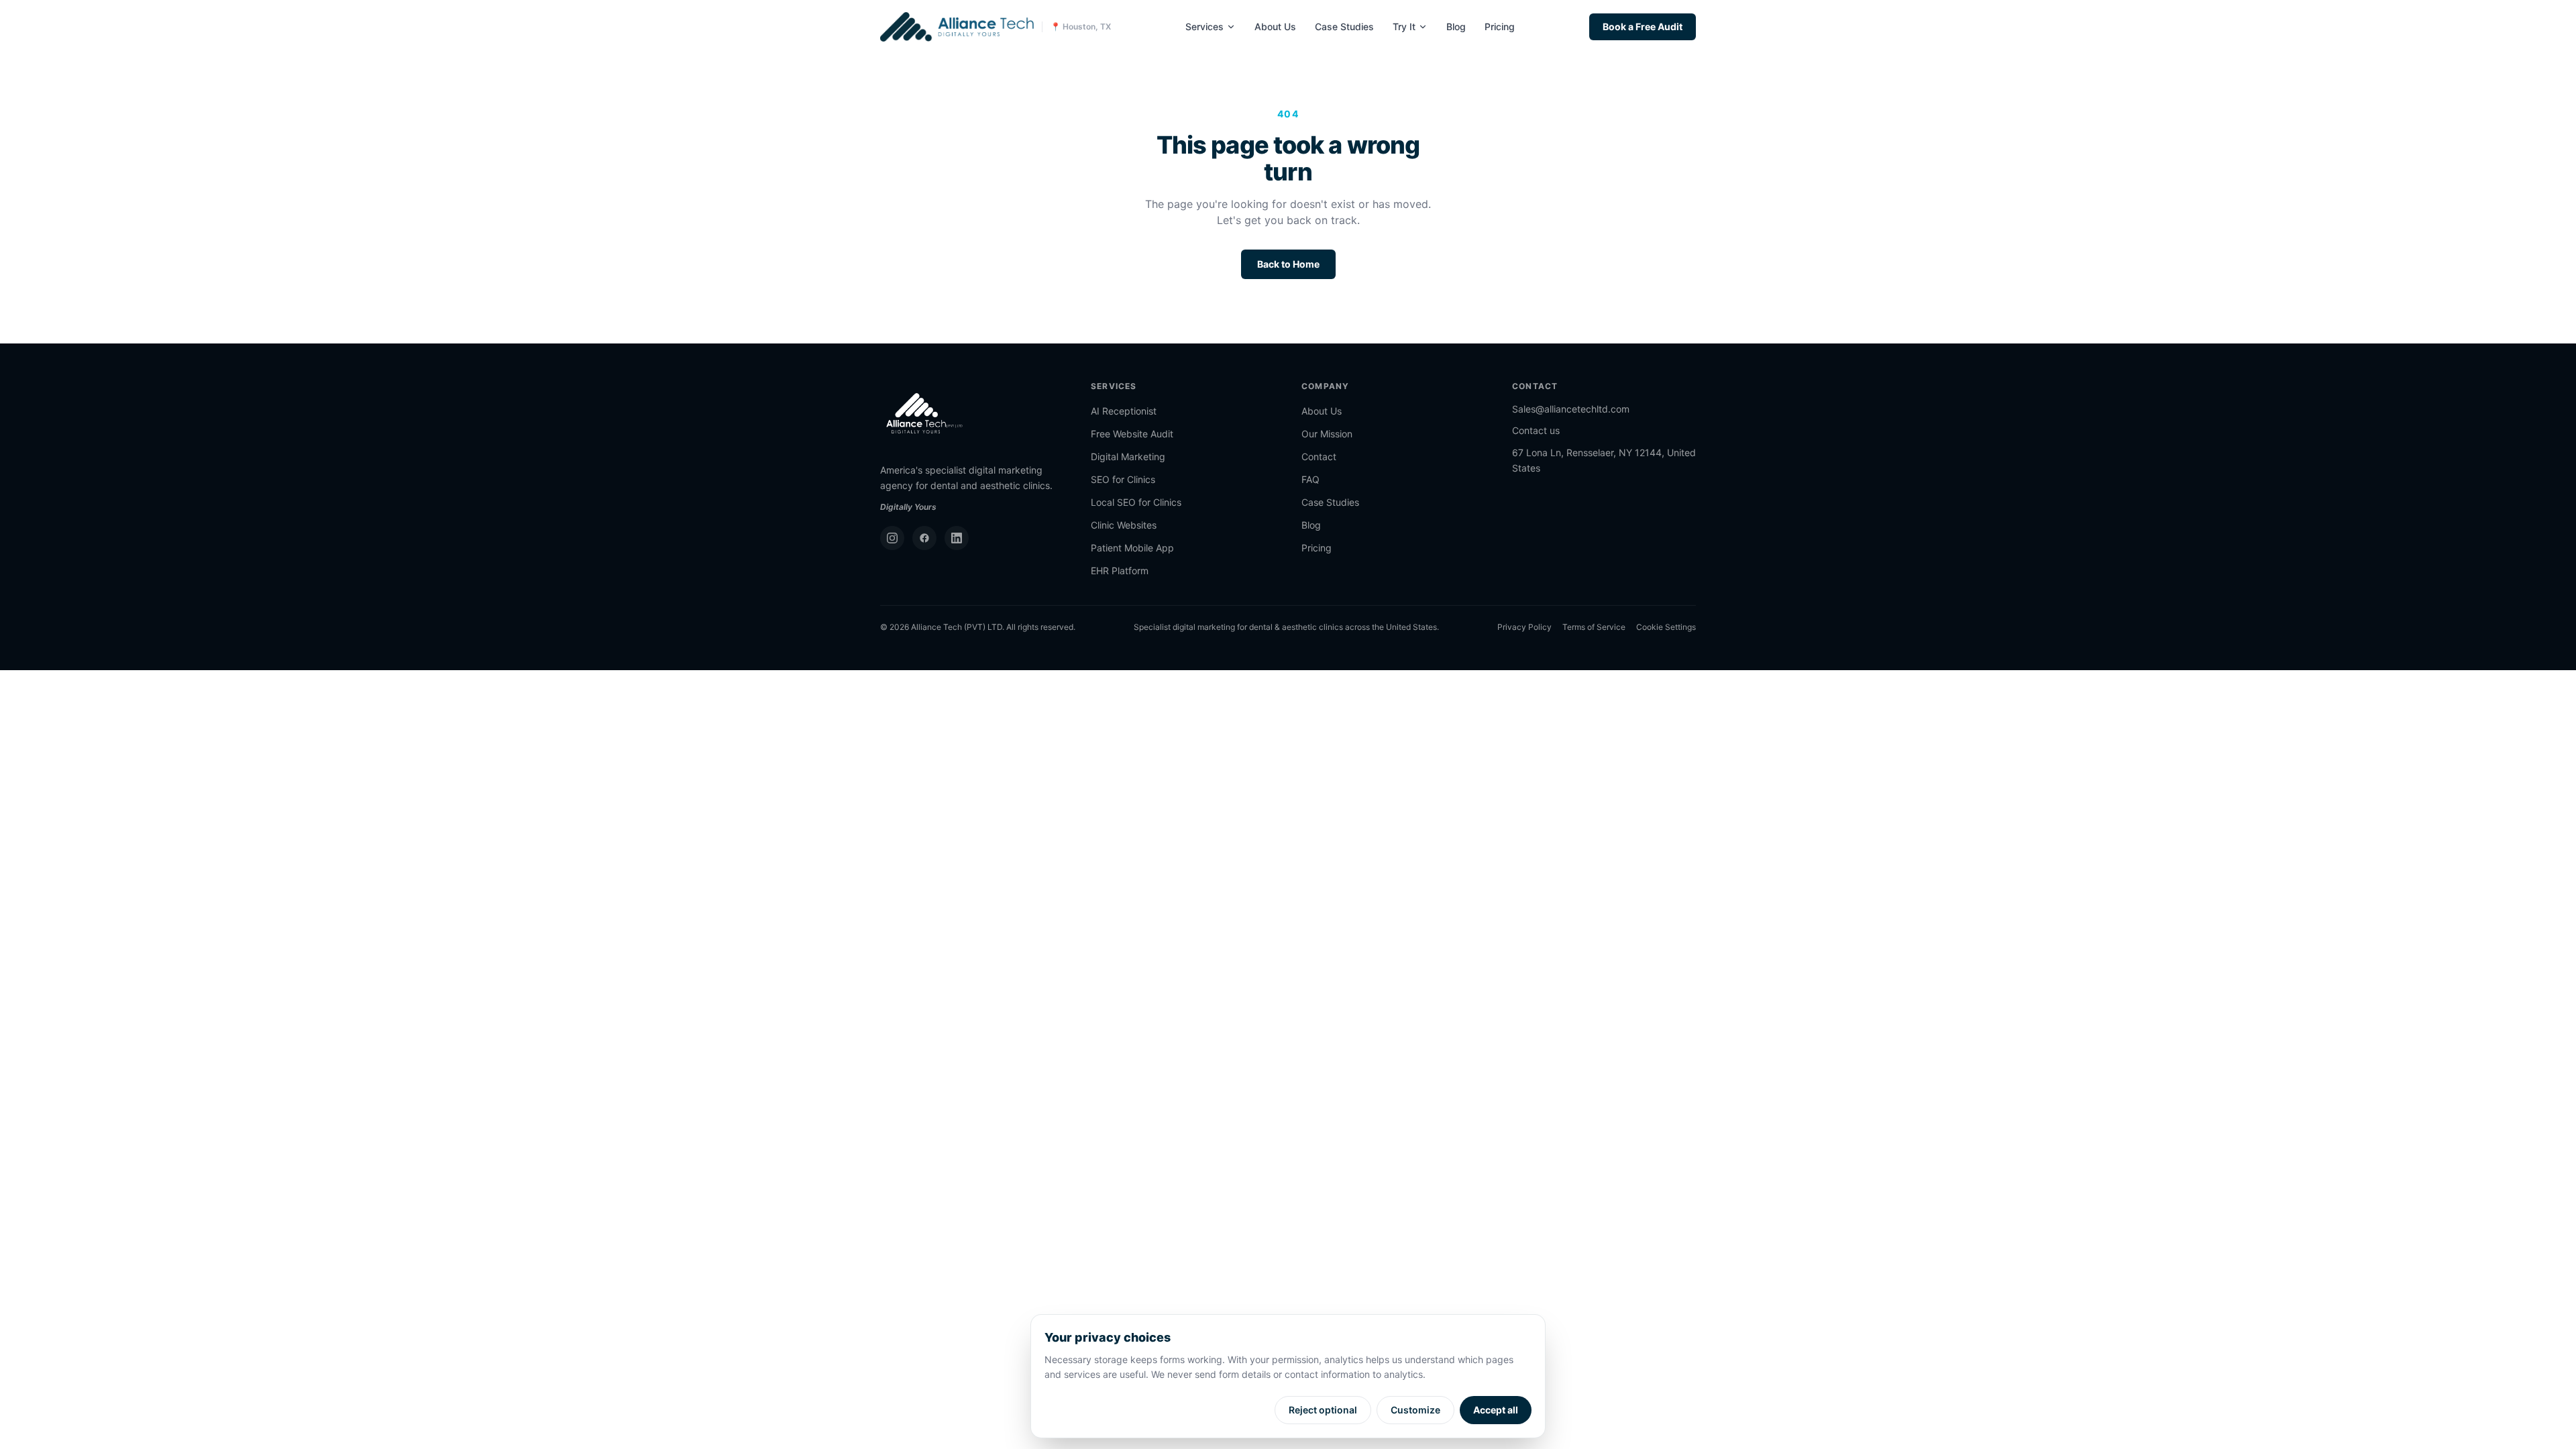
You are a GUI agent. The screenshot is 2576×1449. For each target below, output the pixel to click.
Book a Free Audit (1643, 26)
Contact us (1536, 430)
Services (1204, 26)
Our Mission (1327, 434)
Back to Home (1288, 264)
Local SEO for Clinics (1136, 502)
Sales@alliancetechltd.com (1571, 409)
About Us (1275, 26)
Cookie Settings (1666, 627)
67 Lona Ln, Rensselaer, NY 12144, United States (1604, 460)
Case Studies (1344, 26)
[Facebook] (924, 538)
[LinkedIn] (957, 538)
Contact (1319, 457)
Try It (1404, 26)
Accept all (1496, 1410)
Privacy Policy (1524, 627)
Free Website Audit (1132, 434)
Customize (1415, 1410)
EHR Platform (1120, 571)
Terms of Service (1594, 627)
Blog (1456, 26)
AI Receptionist (1124, 411)
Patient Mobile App (1132, 548)
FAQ (1310, 479)
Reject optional (1323, 1410)
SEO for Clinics (1123, 479)
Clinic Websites (1124, 525)
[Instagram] (892, 538)
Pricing (1500, 26)
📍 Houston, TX (1081, 26)
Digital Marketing (1128, 457)
